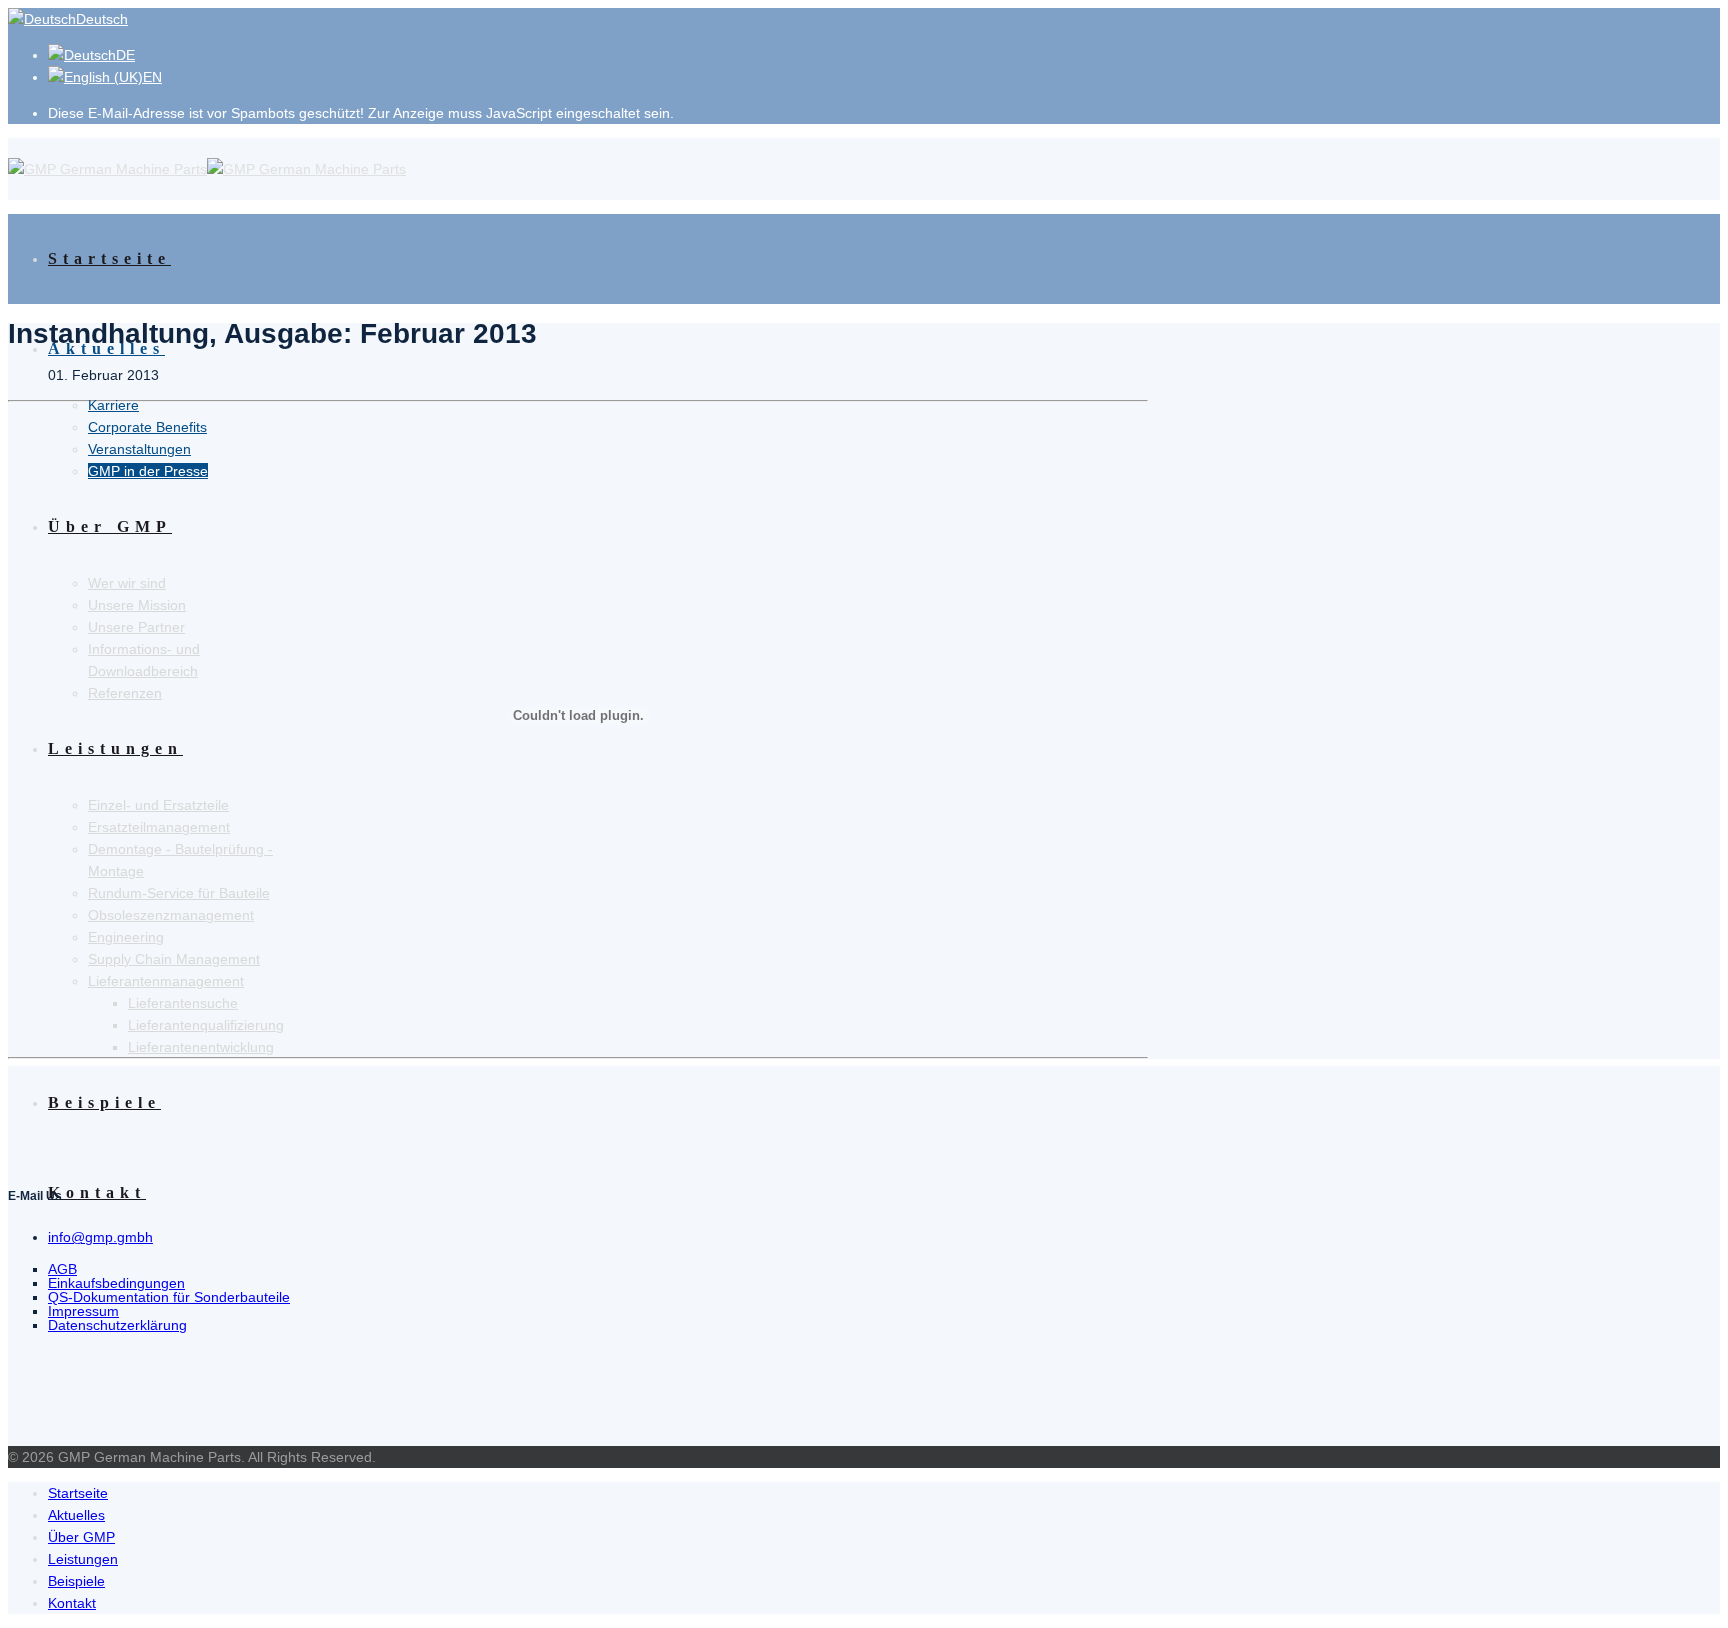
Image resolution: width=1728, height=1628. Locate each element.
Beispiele (104, 1102)
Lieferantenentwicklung (201, 1047)
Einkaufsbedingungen (116, 1283)
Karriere (113, 405)
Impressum (83, 1311)
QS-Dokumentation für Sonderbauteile (169, 1297)
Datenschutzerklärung (117, 1325)
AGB (62, 1269)
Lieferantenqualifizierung (206, 1025)
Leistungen (83, 1559)
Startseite (109, 258)
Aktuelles (106, 348)
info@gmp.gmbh (100, 1237)
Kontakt (97, 1192)
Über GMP (81, 1537)
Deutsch (102, 19)
